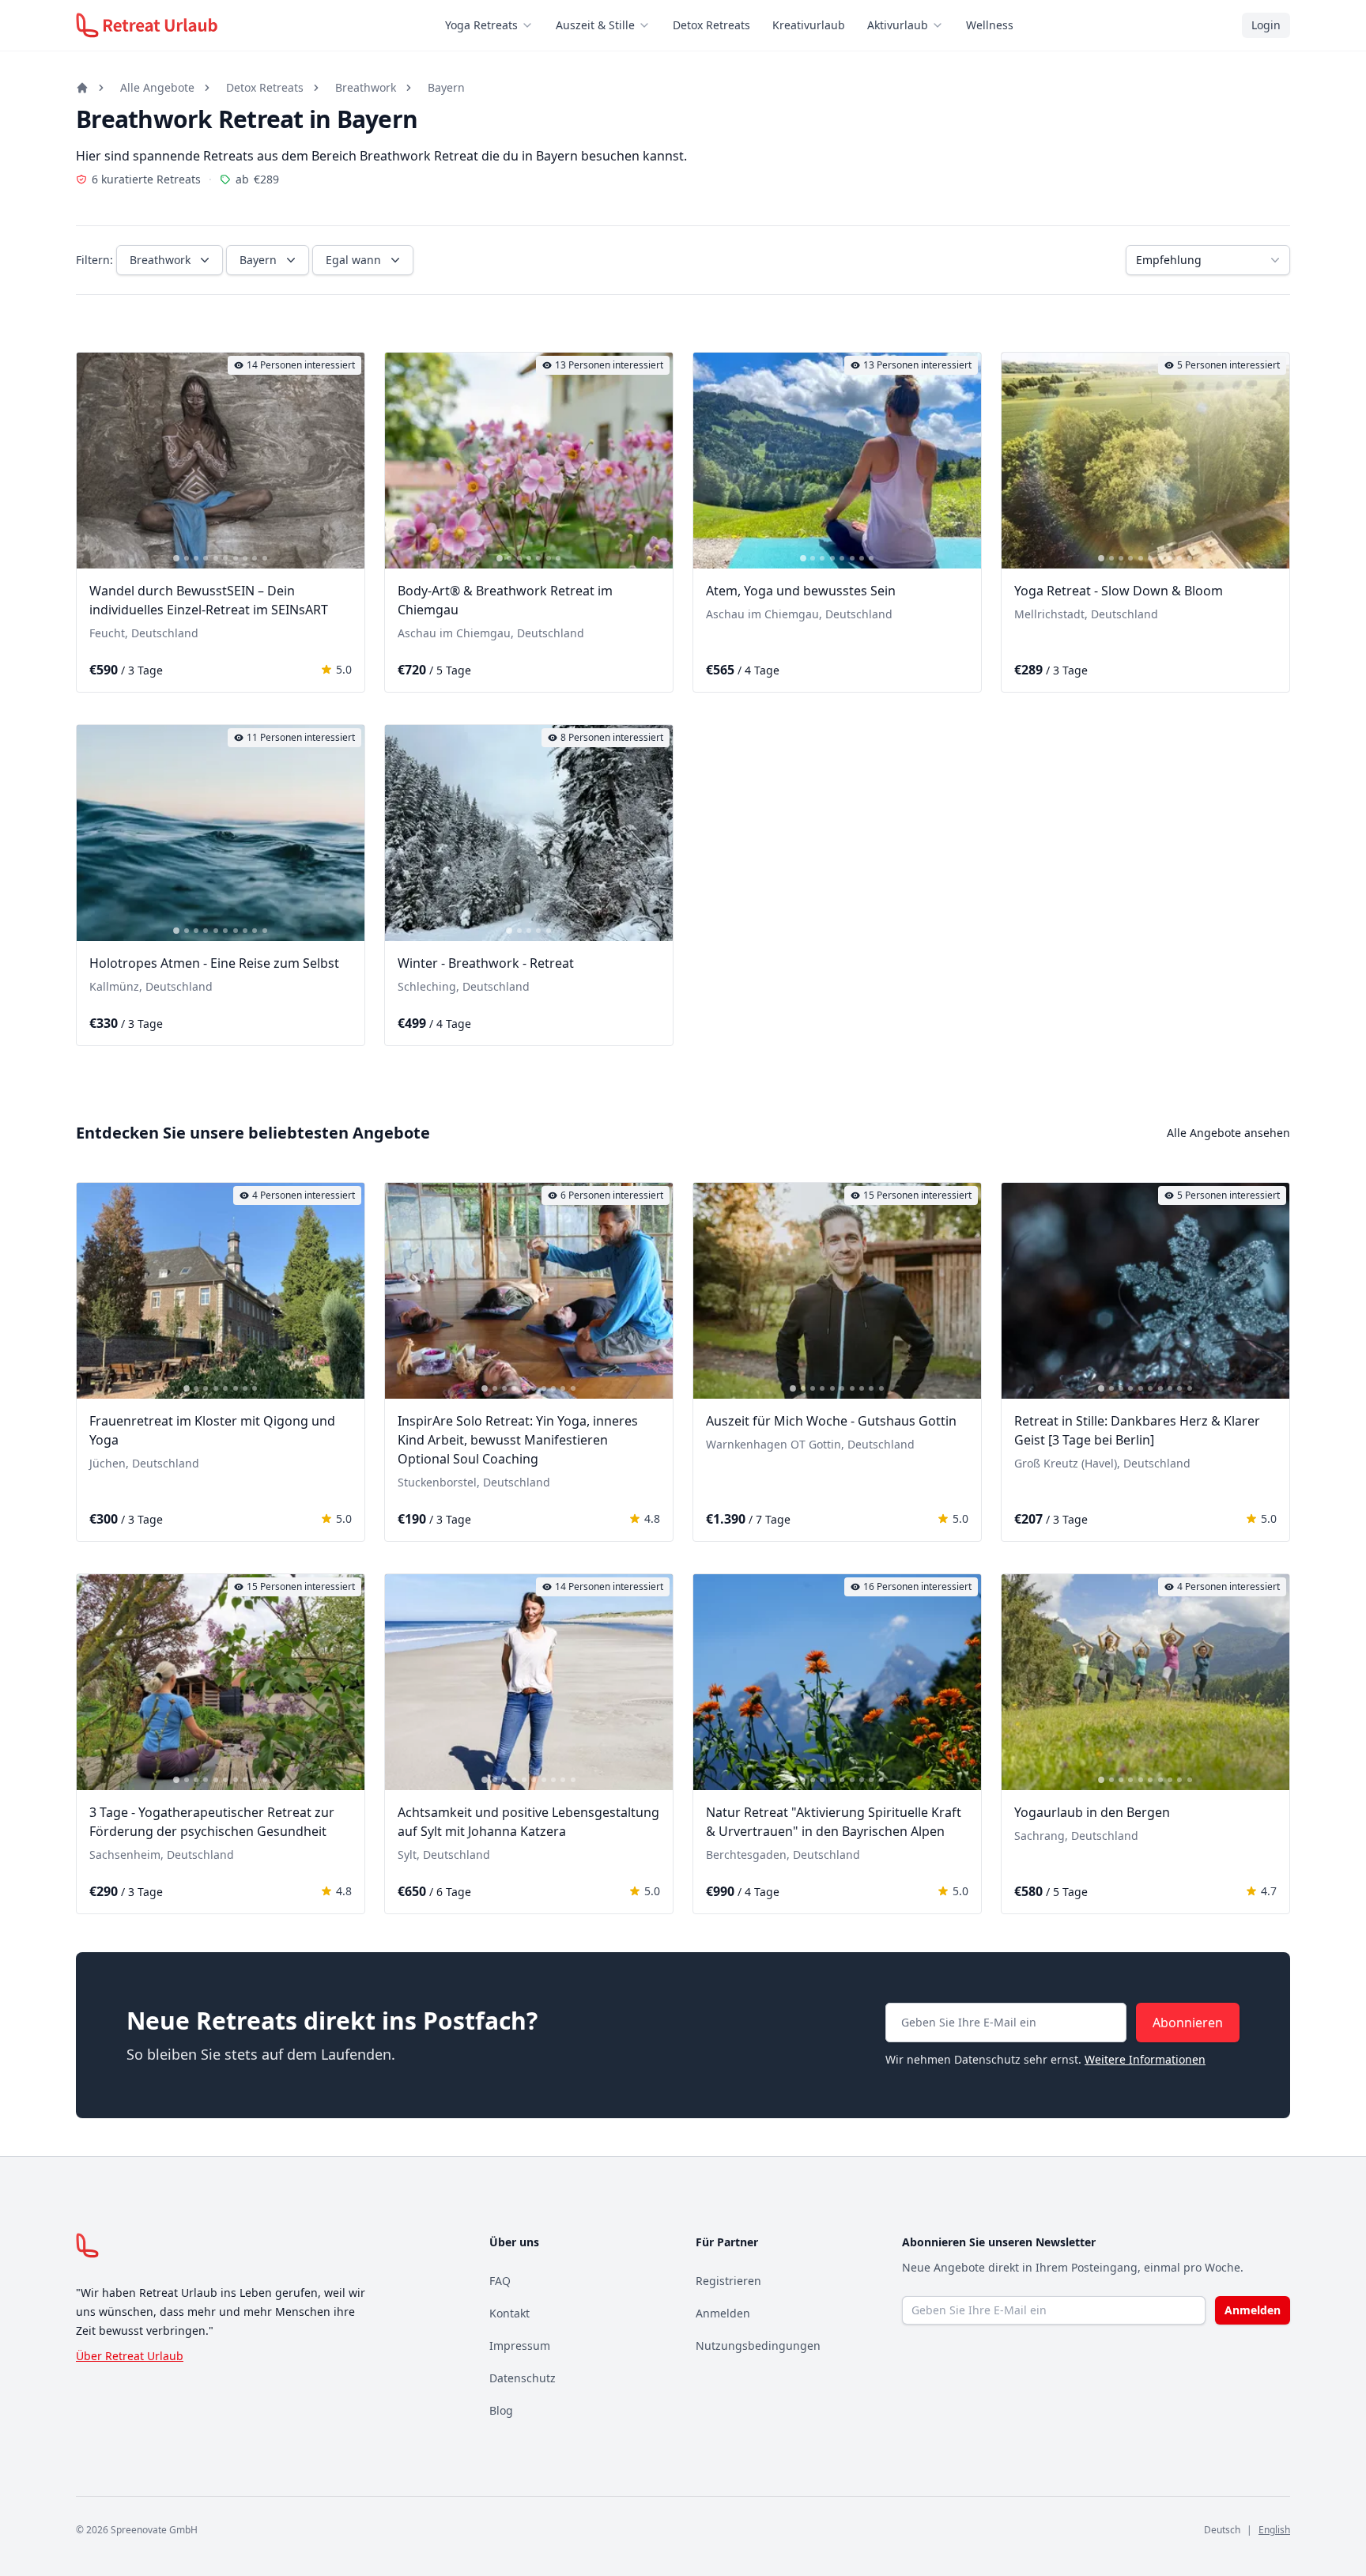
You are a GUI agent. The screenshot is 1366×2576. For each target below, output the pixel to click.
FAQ (500, 2281)
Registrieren (728, 2281)
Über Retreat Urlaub (130, 2356)
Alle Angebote (157, 87)
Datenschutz (523, 2378)
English (1274, 2530)
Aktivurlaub (898, 25)
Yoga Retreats (481, 25)
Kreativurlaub (809, 25)
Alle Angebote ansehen (1228, 1133)
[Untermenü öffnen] (532, 25)
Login (1266, 25)
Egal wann (353, 260)
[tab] (176, 558)
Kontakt (509, 2313)
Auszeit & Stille (595, 25)
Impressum (520, 2346)
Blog (501, 2410)
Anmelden (723, 2313)
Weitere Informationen (1145, 2059)
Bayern (446, 87)
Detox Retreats (711, 25)
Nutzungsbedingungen (758, 2346)
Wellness (990, 25)
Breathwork (366, 87)
